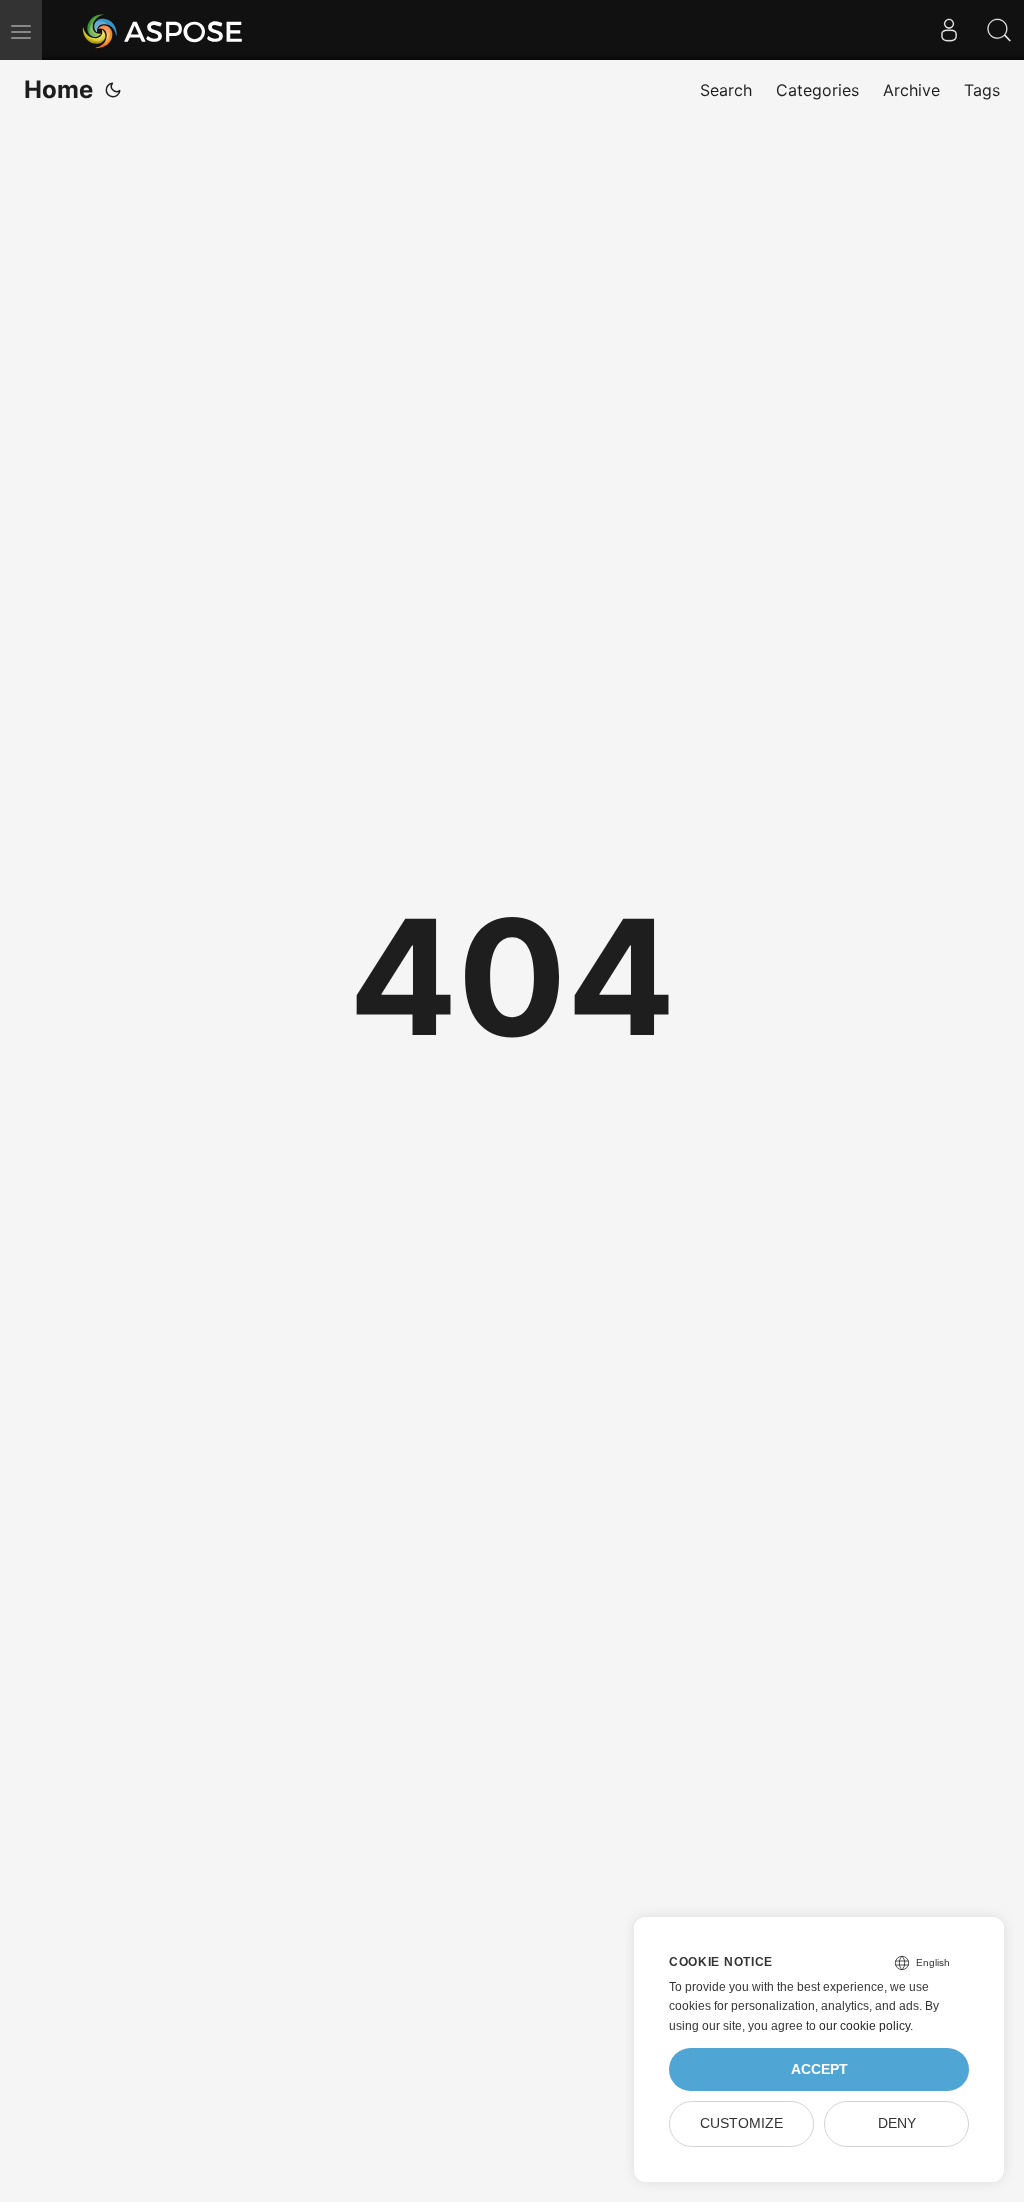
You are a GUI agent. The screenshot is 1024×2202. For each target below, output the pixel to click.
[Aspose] (163, 30)
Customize (741, 2123)
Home (58, 89)
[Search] (999, 30)
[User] (949, 30)
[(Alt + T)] (113, 90)
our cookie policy (864, 2026)
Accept (819, 2069)
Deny (897, 2123)
